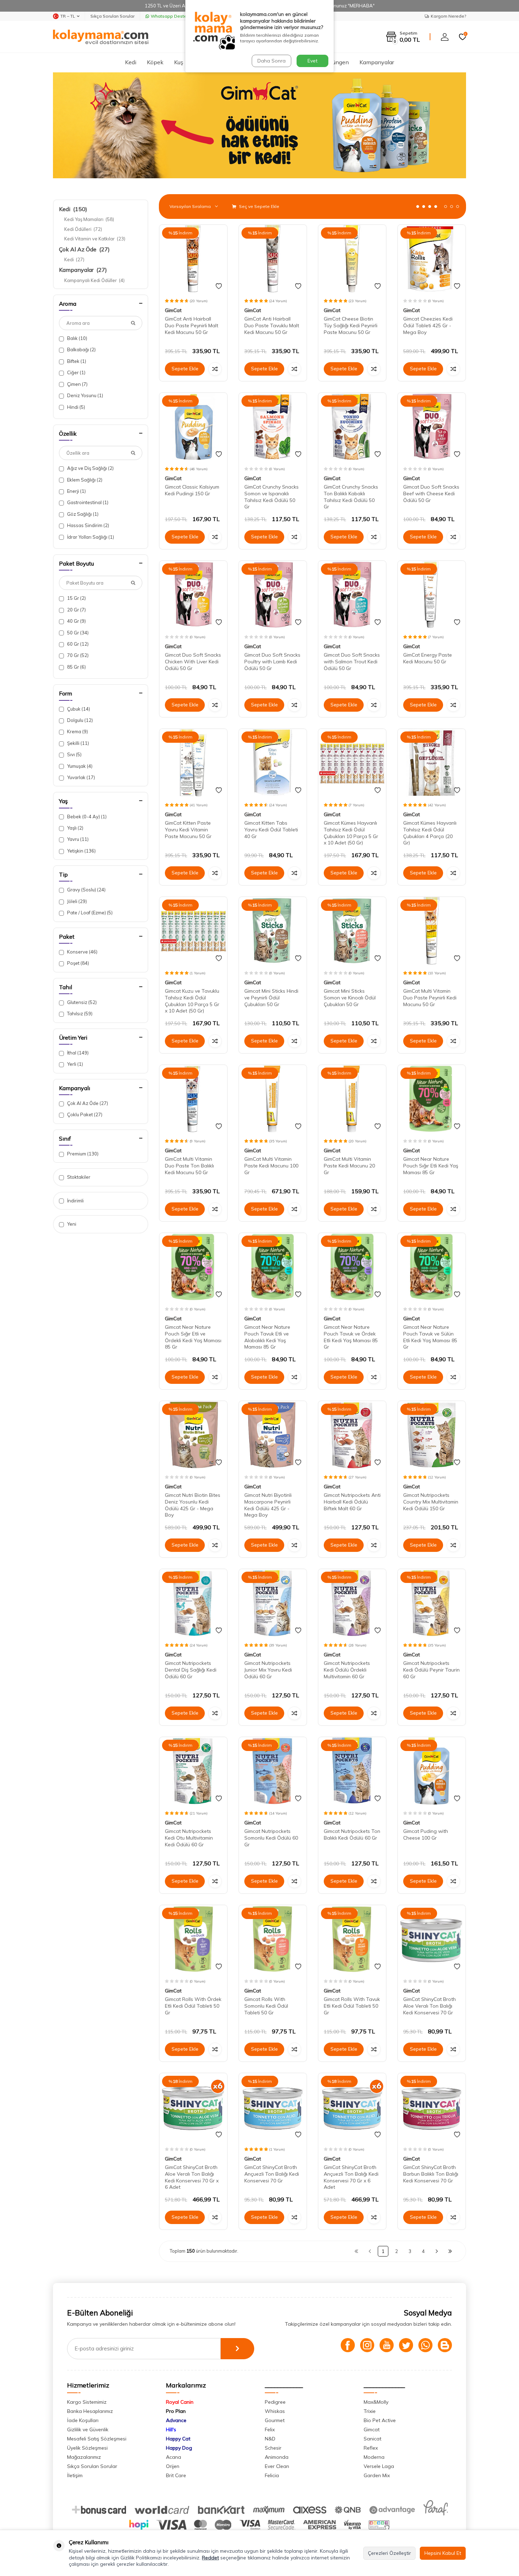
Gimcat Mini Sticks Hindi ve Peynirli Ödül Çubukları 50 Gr (271, 998)
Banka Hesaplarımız (90, 2411)
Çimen (77, 384)
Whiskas (275, 2411)
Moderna (374, 2457)
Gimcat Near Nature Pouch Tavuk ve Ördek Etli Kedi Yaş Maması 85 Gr (351, 1337)
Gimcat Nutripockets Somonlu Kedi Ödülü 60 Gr (271, 1838)
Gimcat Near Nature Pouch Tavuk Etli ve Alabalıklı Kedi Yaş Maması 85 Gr (267, 1337)
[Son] (450, 2251)
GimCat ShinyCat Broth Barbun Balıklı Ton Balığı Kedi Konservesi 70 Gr (431, 2174)
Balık (77, 338)
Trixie (370, 2411)
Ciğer (76, 372)
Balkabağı (81, 349)
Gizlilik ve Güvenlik (88, 2429)
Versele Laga (379, 2466)
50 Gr (77, 633)
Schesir (273, 2448)
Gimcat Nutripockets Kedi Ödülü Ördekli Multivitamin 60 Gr (347, 1670)
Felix (270, 2429)
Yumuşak (79, 766)
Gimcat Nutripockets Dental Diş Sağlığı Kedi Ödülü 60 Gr (191, 1670)
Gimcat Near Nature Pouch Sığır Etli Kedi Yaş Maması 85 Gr (431, 1166)
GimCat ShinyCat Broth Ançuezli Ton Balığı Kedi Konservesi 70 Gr (272, 2174)
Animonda (277, 2457)
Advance (176, 2420)
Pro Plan (176, 2411)
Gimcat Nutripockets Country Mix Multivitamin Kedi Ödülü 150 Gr (431, 1502)
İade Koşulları (83, 2420)
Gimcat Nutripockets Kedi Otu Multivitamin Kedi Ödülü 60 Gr (189, 1838)
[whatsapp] (425, 2345)
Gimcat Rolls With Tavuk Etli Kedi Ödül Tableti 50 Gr (352, 2006)
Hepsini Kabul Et (443, 2553)
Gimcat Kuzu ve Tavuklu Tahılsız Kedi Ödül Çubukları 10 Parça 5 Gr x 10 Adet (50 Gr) (192, 1001)
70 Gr (77, 655)
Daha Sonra (272, 61)
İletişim (75, 2475)
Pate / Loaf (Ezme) (89, 913)
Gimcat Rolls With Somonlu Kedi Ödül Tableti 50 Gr (266, 2006)
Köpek (155, 62)
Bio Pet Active (380, 2420)
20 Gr (76, 610)
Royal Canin (180, 2402)
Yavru (77, 839)
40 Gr (76, 621)
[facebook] (348, 2345)
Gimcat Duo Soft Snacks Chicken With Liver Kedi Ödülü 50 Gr (193, 662)
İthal (77, 1053)
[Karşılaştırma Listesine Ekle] (215, 369)
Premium (82, 1154)
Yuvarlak (80, 777)
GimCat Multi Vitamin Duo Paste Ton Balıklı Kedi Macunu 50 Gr (189, 1166)
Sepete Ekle (185, 369)
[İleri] (437, 2251)
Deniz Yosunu (85, 395)
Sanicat (372, 2439)
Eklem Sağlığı (84, 480)
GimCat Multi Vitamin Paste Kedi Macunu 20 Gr (349, 1166)
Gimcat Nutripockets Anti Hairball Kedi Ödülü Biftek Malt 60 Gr (352, 1502)
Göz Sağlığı (82, 514)
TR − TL (68, 16)
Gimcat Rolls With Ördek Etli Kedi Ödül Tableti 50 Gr (193, 2006)
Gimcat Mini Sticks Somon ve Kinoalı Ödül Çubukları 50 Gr (350, 998)
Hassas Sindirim (88, 525)
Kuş (179, 62)
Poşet (77, 963)
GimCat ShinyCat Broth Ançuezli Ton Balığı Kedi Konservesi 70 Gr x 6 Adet (351, 2177)
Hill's (171, 2429)
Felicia (272, 2475)
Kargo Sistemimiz (87, 2402)
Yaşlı (75, 828)
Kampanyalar (377, 62)
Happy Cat (178, 2439)
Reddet (210, 2558)
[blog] (445, 2345)
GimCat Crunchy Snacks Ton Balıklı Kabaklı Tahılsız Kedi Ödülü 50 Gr (351, 497)
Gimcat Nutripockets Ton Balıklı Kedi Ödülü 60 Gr (352, 1834)
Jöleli (76, 901)
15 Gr (76, 598)
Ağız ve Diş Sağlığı (90, 468)
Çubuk (78, 709)
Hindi (76, 407)
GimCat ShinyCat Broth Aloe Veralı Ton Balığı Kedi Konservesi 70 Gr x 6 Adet (192, 2177)
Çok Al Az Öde (84, 249)
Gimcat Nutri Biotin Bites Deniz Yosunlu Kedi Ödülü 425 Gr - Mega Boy (193, 1505)
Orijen (173, 2466)
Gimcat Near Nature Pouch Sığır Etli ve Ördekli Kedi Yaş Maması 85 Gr (193, 1337)
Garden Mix (377, 2475)
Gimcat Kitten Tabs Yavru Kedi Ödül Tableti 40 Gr (271, 830)
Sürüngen (337, 62)
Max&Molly (376, 2402)
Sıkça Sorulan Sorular (112, 16)
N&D (270, 2439)
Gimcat (372, 2429)
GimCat (173, 310)
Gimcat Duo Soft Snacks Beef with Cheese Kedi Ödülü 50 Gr (431, 494)
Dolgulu (79, 720)
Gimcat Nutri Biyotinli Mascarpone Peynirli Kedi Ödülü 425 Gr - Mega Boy (268, 1505)
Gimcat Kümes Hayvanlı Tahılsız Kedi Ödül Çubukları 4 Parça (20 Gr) (430, 833)
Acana (174, 2457)
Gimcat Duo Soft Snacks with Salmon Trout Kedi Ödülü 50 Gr (352, 662)
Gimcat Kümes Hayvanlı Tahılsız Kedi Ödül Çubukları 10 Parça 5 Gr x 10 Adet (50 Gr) (351, 833)
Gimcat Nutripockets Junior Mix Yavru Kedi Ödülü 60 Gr (268, 1670)
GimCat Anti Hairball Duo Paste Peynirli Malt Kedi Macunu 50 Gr (192, 325)
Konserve (82, 952)
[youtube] (387, 2345)
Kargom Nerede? (448, 16)
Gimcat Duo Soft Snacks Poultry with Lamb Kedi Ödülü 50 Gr (272, 662)
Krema (77, 731)
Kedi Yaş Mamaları (89, 219)
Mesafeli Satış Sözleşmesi (97, 2439)
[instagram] (367, 2345)
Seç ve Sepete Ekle (259, 206)
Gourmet (275, 2420)
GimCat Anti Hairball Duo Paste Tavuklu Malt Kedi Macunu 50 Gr (272, 325)
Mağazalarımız (84, 2457)
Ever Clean (277, 2466)
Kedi (131, 62)
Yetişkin (81, 851)
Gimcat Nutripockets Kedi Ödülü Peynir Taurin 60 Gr (431, 1670)
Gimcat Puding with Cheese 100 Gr (426, 1834)
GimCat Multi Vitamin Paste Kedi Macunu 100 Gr (271, 1166)
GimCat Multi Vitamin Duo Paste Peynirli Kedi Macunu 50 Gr (430, 998)
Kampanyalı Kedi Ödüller (94, 280)
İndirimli (75, 1201)
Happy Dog (179, 2448)
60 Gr (77, 644)
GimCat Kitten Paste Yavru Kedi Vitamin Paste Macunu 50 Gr (188, 830)
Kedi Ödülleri (83, 229)
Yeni (71, 1224)
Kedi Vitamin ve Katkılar (95, 239)
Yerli (74, 1064)
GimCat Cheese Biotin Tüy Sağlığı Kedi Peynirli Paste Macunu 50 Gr (351, 325)
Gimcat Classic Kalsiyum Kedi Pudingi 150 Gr (192, 490)
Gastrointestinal (87, 502)
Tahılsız (79, 1014)
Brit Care (176, 2475)
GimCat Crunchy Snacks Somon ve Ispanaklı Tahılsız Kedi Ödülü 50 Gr (272, 497)
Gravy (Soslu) (86, 890)
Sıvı (74, 754)
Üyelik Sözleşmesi (87, 2448)
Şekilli (77, 743)
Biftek (76, 361)
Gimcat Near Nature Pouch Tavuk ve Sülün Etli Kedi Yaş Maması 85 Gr (430, 1337)
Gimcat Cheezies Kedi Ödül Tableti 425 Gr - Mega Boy (428, 325)
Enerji (76, 491)
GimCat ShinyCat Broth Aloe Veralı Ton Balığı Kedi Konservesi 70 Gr (429, 2006)
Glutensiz (81, 1002)
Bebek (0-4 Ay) (86, 817)
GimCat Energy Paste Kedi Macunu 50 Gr (428, 658)
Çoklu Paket (84, 1114)
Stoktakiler (78, 1177)
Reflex (371, 2448)
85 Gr (76, 667)
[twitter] (406, 2345)
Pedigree (275, 2402)
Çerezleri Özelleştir (389, 2553)
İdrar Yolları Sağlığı (90, 537)
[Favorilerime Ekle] (219, 286)
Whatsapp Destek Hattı (175, 16)
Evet (312, 61)
